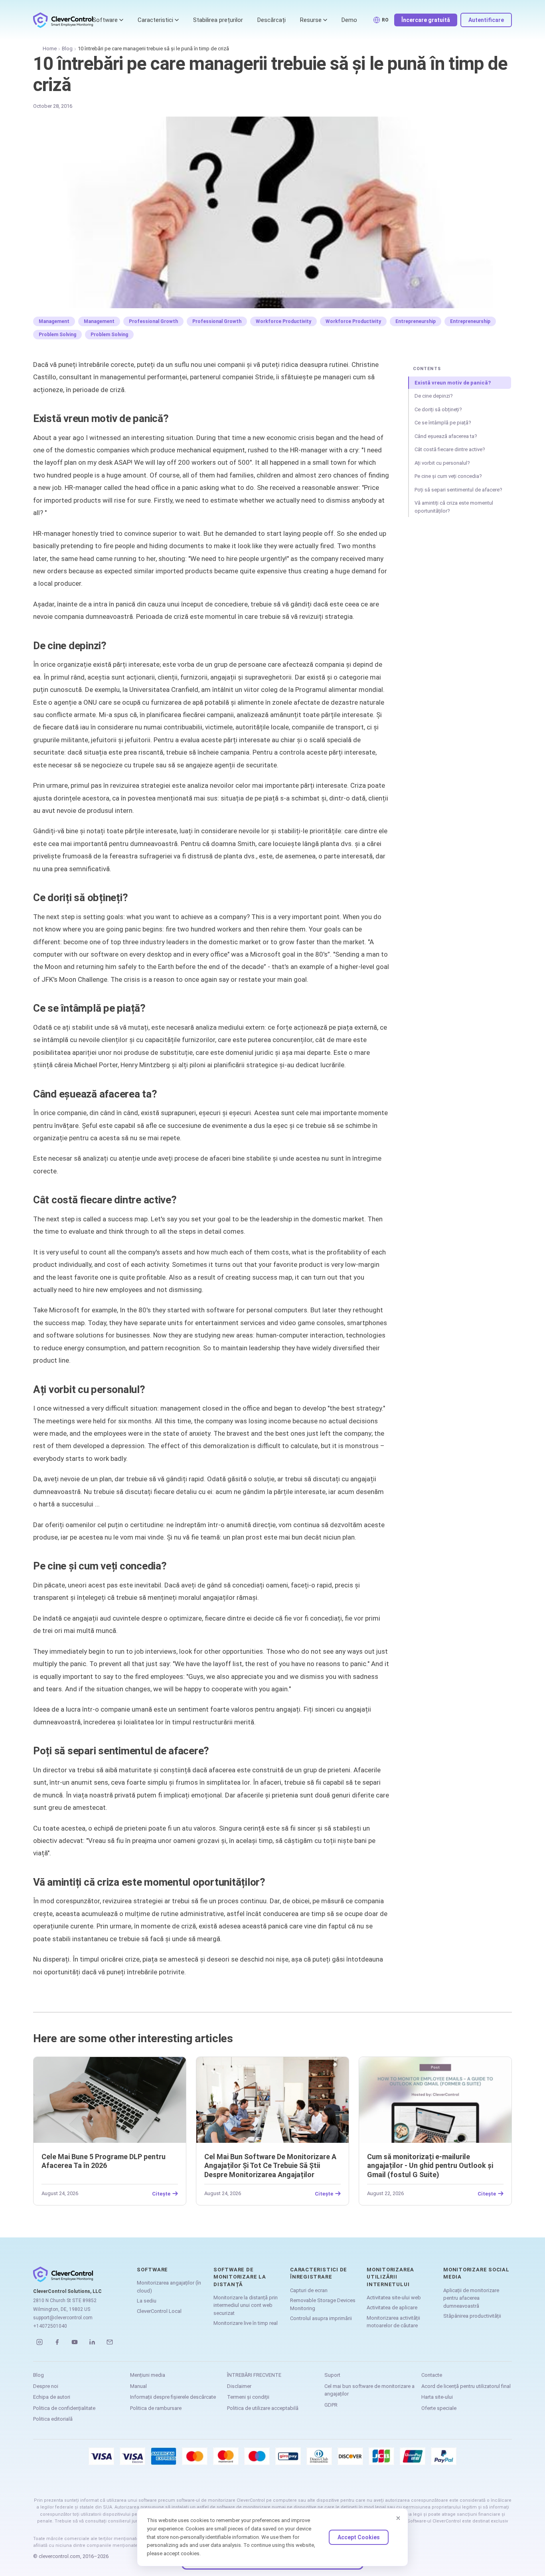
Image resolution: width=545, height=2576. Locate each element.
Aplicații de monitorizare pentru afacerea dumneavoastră (471, 2298)
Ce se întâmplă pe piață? (443, 423)
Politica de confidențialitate (64, 2408)
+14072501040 (50, 2326)
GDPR (331, 2405)
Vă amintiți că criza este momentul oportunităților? (454, 507)
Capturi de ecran (309, 2290)
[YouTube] (75, 2342)
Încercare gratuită (426, 20)
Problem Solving (57, 335)
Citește (161, 2194)
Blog (67, 49)
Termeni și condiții (248, 2397)
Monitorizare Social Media (476, 2273)
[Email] (110, 2342)
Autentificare (486, 20)
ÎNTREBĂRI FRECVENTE (254, 2375)
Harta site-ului (437, 2397)
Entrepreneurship (416, 321)
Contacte (432, 2375)
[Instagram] (39, 2342)
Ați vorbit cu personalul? (442, 463)
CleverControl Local (159, 2311)
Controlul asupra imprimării (321, 2318)
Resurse (311, 20)
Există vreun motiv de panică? (453, 383)
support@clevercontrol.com (63, 2318)
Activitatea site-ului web (394, 2298)
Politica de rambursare (156, 2408)
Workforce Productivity (283, 321)
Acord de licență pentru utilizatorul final (466, 2386)
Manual (138, 2386)
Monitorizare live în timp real (246, 2323)
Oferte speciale (439, 2408)
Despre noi (46, 2386)
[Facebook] (57, 2342)
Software (105, 20)
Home (50, 49)
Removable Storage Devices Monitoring (323, 2304)
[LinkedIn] (92, 2342)
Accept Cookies (359, 2537)
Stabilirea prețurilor (218, 20)
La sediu (147, 2301)
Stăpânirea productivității (472, 2316)
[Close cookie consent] (398, 2518)
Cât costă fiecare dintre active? (450, 449)
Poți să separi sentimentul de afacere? (458, 490)
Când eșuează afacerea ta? (446, 436)
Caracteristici (155, 20)
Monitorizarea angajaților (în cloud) (169, 2287)
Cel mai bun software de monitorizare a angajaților (369, 2390)
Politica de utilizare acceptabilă (263, 2408)
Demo (349, 20)
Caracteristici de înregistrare (319, 2273)
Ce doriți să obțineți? (438, 409)
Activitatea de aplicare (392, 2308)
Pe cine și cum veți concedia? (448, 476)
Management (54, 321)
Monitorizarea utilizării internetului (390, 2277)
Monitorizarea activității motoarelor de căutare (393, 2322)
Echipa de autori (52, 2397)
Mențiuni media (148, 2375)
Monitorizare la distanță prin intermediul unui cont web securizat (246, 2305)
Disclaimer (239, 2386)
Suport (332, 2375)
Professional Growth (153, 321)
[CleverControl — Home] (63, 20)
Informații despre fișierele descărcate (173, 2397)
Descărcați (272, 20)
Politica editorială (53, 2419)
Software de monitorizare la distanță (240, 2277)
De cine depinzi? (434, 396)
